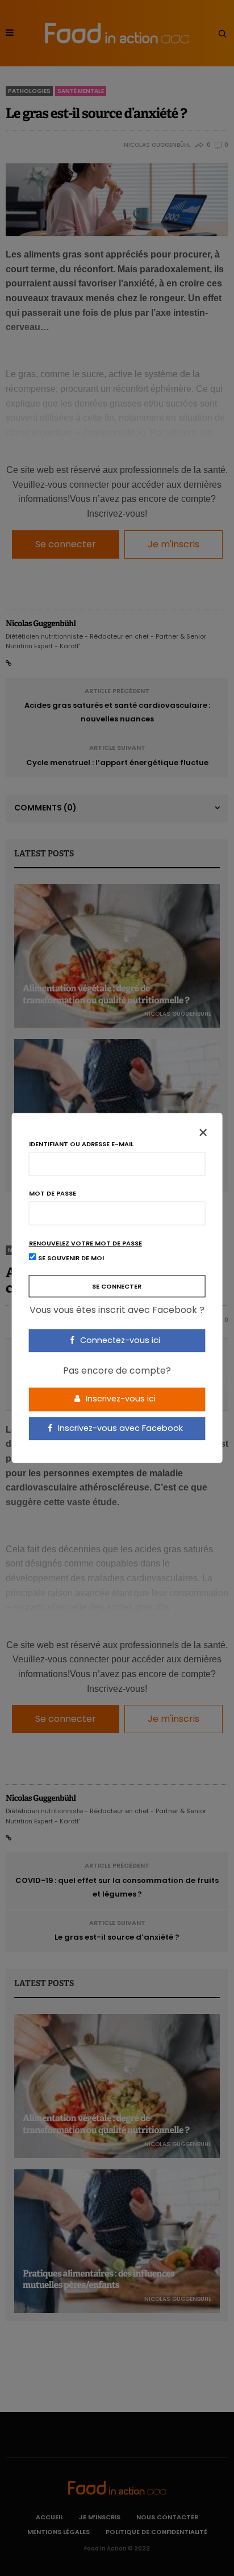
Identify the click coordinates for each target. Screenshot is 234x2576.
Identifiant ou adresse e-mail (81, 1144)
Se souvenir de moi (70, 1259)
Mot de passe (53, 1194)
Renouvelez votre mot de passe (85, 1243)
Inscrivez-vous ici (120, 1399)
